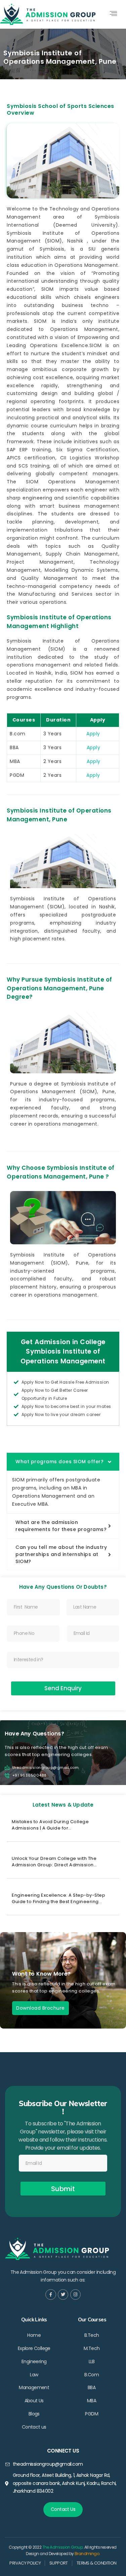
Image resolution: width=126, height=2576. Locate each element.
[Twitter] (63, 2295)
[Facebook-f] (51, 2295)
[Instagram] (75, 2295)
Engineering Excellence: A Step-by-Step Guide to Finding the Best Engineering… (58, 1898)
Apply (94, 734)
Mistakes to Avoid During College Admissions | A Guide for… (50, 1825)
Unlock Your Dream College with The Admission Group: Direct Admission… (54, 1862)
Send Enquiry (63, 1688)
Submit (63, 2189)
